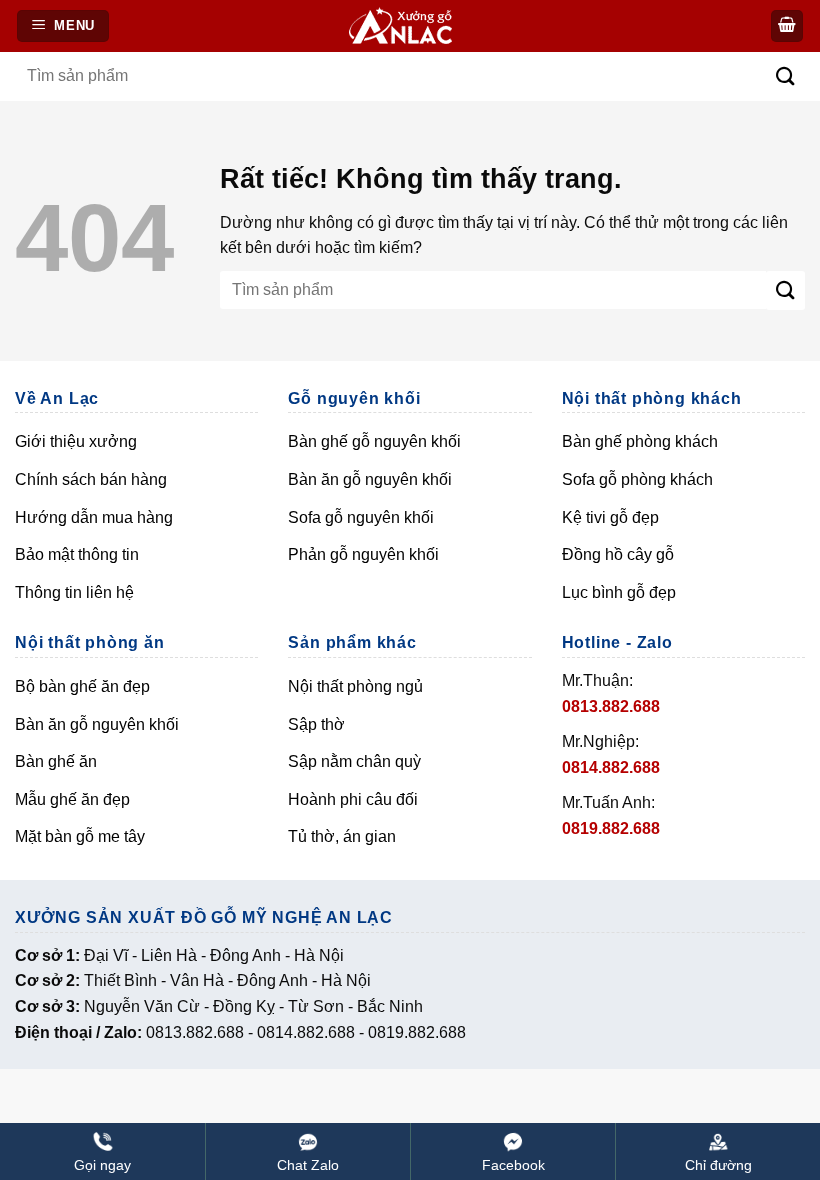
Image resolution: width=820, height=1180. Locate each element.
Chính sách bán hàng (91, 479)
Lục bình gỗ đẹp (619, 592)
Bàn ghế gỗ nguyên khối (374, 441)
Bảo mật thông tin (77, 554)
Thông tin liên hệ (74, 592)
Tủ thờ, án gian (342, 836)
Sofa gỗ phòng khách (637, 479)
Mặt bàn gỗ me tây (80, 836)
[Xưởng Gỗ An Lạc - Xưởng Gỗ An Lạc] (412, 26)
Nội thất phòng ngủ (355, 686)
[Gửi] (785, 76)
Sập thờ (316, 724)
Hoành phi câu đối (353, 799)
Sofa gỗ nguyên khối (361, 517)
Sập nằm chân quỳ (354, 761)
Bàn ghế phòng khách (640, 441)
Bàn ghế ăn (56, 761)
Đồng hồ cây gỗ (618, 554)
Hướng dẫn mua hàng (94, 517)
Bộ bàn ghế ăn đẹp (82, 686)
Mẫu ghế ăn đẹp (72, 799)
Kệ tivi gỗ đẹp (610, 517)
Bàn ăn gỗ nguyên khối (370, 479)
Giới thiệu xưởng (76, 441)
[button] (787, 26)
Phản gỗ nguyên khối (363, 554)
